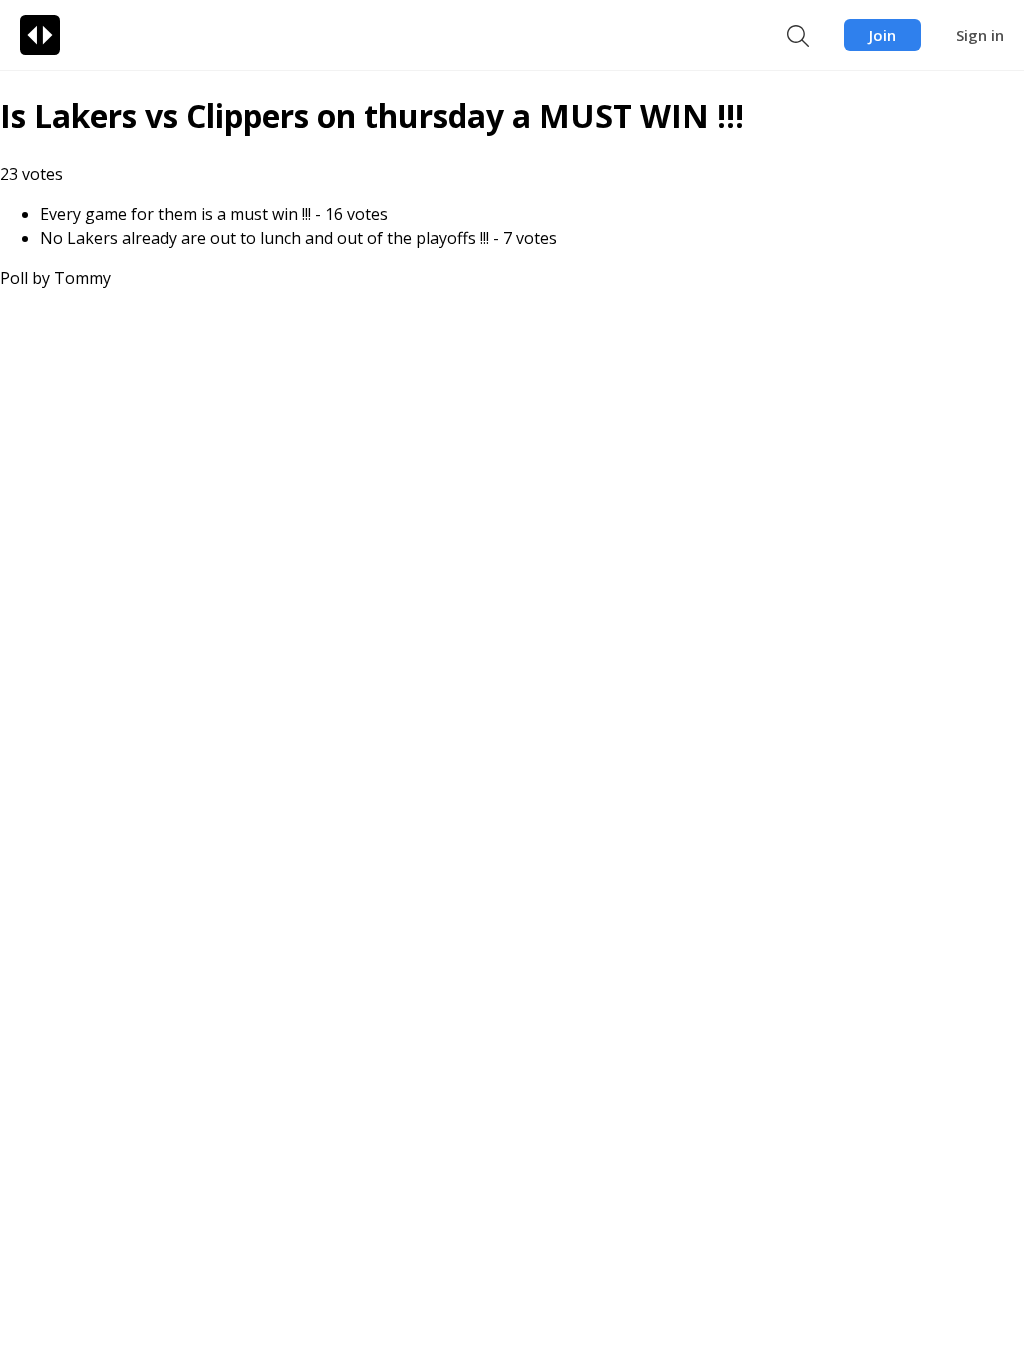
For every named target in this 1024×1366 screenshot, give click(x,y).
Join (882, 35)
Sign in (980, 35)
